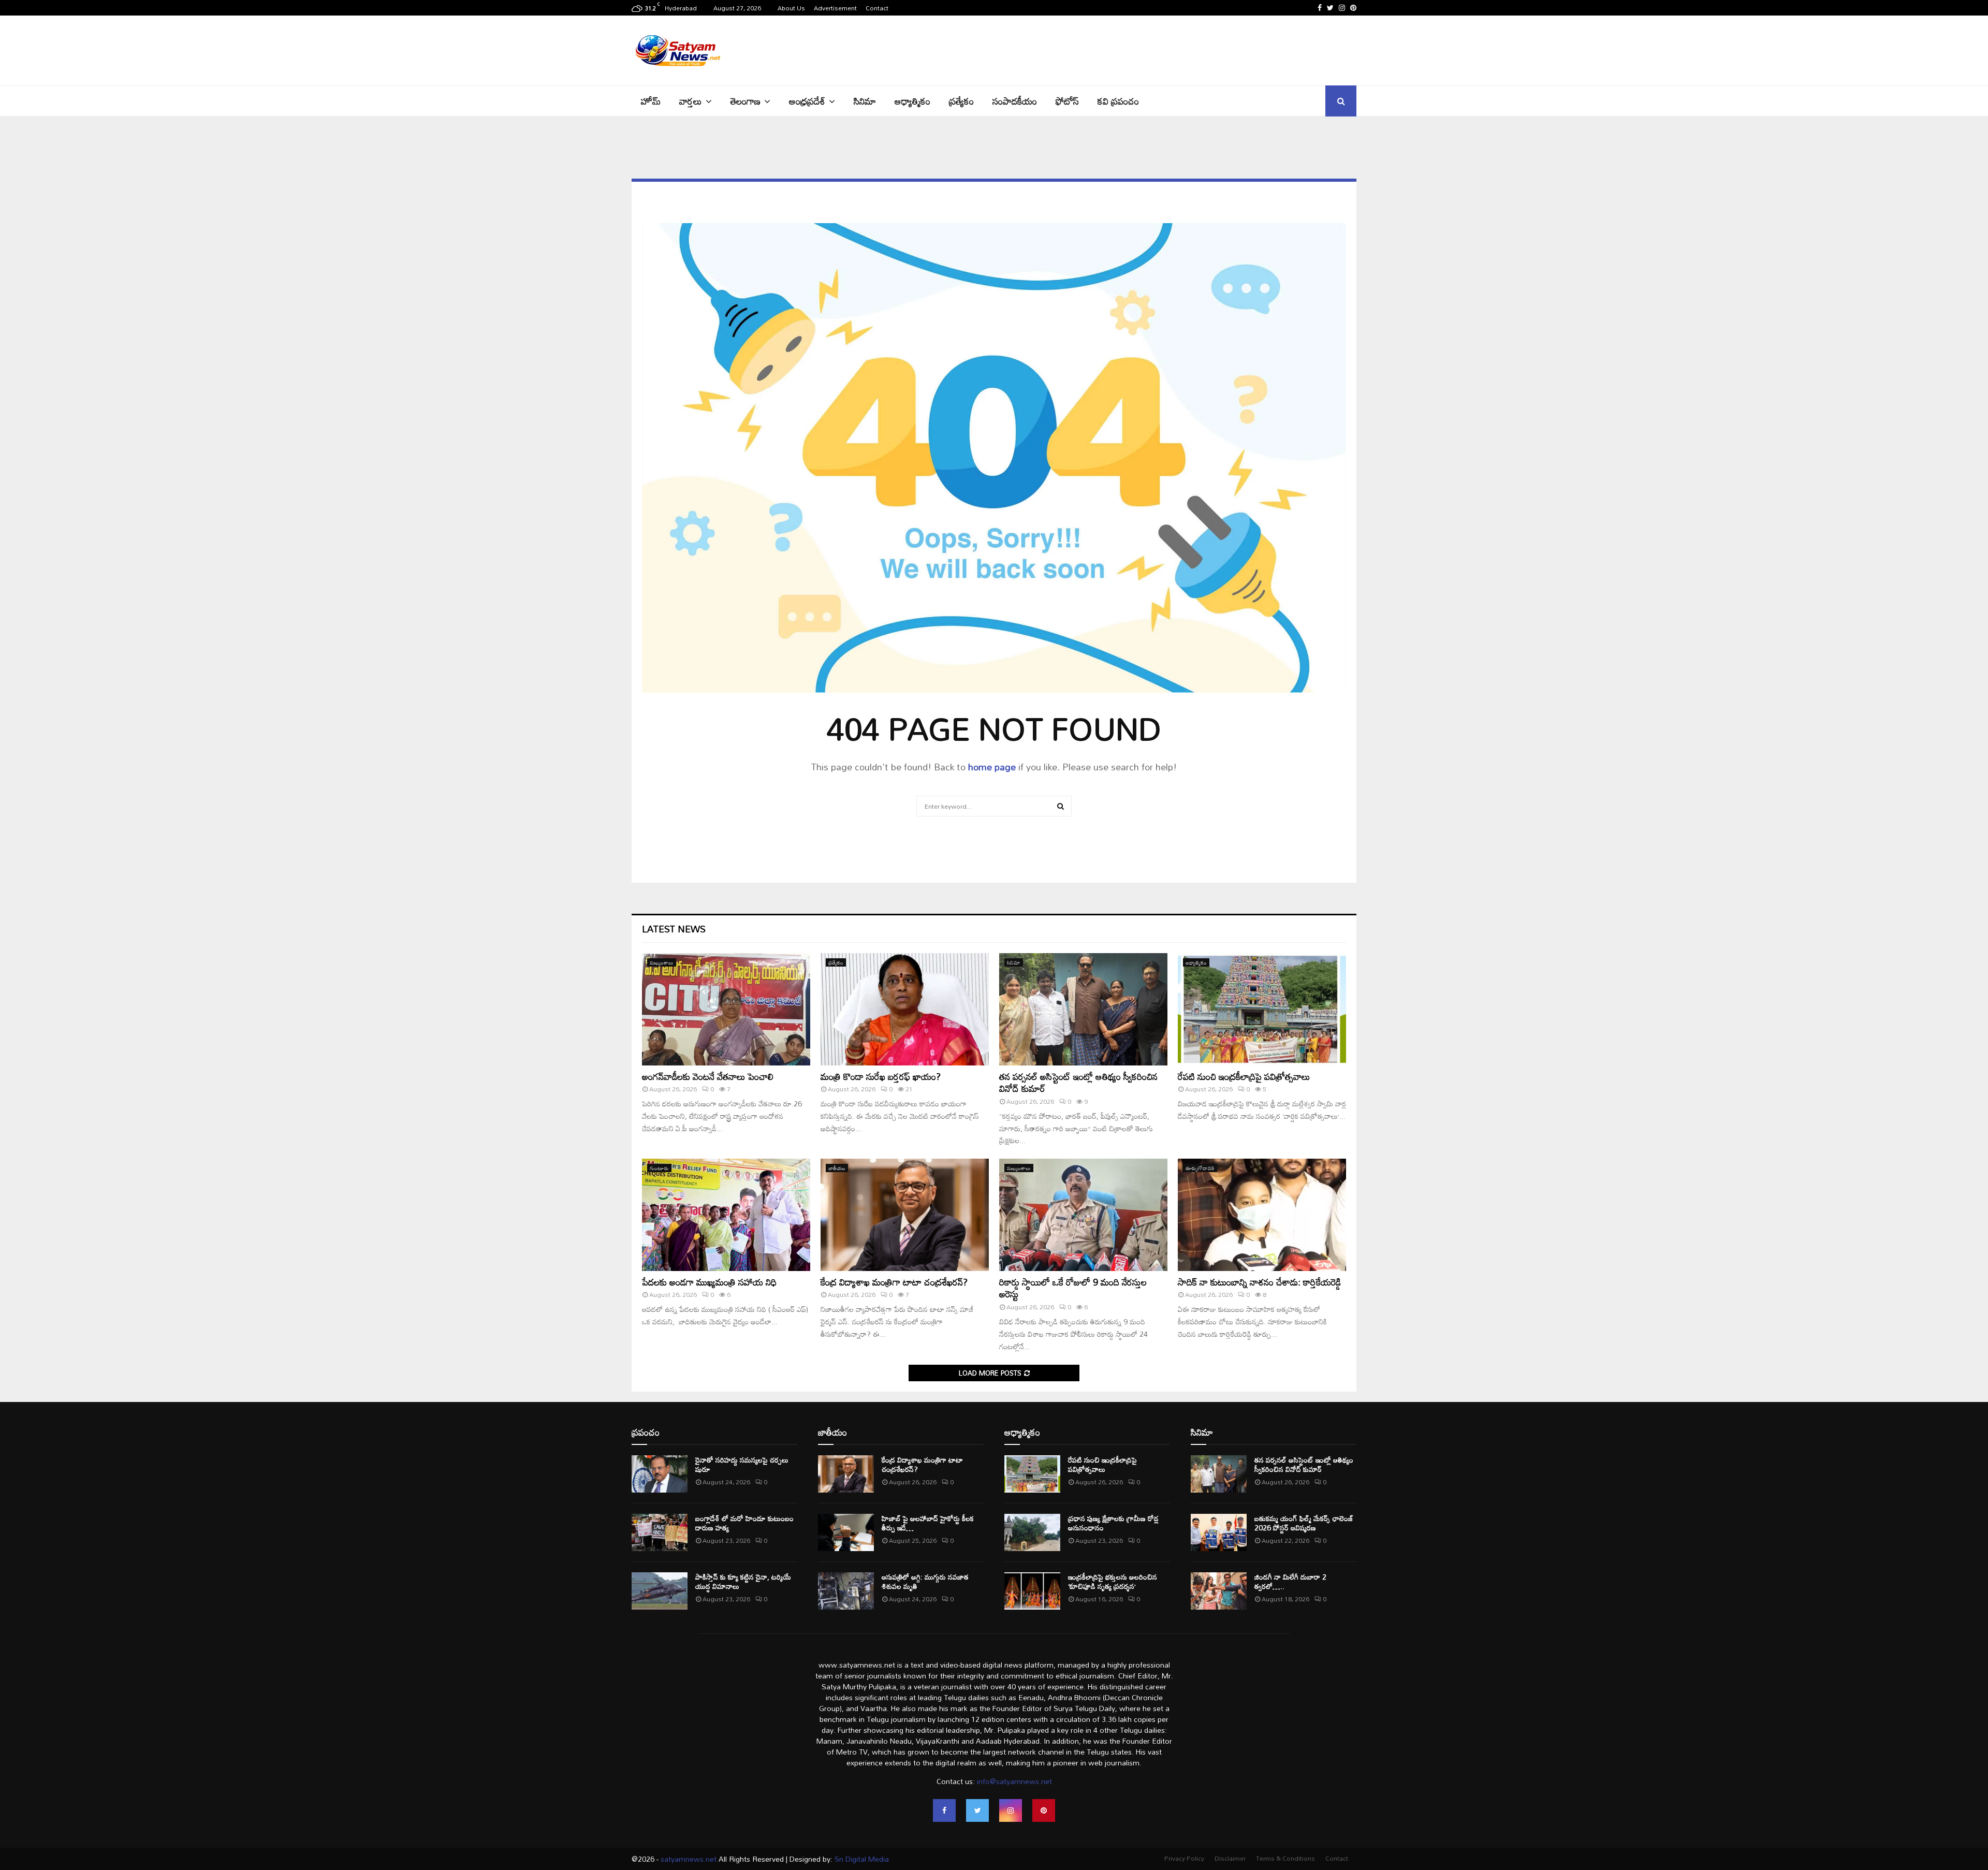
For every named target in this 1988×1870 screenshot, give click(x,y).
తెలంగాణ (745, 101)
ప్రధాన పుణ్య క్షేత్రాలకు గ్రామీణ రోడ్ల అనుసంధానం (1113, 1523)
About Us (791, 8)
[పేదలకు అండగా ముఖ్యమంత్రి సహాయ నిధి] (726, 1215)
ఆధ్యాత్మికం (912, 101)
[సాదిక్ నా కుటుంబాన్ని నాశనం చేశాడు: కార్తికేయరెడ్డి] (1262, 1215)
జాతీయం (837, 1168)
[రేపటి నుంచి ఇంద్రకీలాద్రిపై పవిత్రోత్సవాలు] (1262, 1009)
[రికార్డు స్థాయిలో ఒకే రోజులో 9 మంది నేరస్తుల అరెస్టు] (1083, 1215)
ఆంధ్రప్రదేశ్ (807, 101)
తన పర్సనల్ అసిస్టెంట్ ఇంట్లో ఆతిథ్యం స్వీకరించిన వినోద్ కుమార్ (1078, 1082)
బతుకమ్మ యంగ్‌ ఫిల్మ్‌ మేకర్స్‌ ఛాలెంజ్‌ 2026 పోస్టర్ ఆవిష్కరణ (1304, 1523)
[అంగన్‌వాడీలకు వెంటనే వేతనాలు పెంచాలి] (726, 1009)
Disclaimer (1230, 1858)
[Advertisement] (1168, 49)
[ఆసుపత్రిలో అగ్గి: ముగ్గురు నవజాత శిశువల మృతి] (846, 1591)
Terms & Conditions (1285, 1858)
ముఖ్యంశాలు (662, 962)
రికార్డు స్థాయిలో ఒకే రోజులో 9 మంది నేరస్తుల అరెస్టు (1073, 1288)
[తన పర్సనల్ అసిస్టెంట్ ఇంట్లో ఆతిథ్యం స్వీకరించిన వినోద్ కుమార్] (1083, 1009)
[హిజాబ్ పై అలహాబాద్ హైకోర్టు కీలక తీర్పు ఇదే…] (846, 1532)
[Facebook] (944, 1810)
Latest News (674, 929)
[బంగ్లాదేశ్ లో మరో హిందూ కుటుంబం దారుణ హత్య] (660, 1532)
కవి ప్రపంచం (1118, 101)
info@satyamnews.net (1014, 1781)
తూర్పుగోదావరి (1200, 1168)
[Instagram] (1011, 1810)
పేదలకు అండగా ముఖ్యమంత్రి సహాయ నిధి (709, 1282)
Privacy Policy (1184, 1858)
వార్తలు (691, 101)
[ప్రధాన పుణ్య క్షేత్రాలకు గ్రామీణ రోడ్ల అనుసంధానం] (1032, 1532)
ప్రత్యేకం (961, 101)
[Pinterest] (1044, 1810)
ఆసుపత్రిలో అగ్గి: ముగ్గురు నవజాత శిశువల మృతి (925, 1581)
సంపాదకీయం (1015, 101)
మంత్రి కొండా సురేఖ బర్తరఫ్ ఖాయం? (881, 1076)
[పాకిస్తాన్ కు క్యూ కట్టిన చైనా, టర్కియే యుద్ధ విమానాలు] (660, 1591)
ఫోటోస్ (1067, 101)
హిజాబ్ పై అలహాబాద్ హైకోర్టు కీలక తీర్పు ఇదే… (928, 1523)
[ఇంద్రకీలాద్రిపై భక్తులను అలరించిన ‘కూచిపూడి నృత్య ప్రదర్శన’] (1032, 1591)
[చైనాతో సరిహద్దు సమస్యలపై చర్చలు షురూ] (660, 1474)
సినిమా (865, 101)
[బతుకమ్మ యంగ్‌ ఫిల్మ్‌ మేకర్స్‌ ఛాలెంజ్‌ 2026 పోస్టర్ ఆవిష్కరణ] (1219, 1532)
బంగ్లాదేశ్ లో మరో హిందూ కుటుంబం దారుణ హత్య (744, 1523)
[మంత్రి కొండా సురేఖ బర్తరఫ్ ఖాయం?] (905, 1009)
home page (992, 767)
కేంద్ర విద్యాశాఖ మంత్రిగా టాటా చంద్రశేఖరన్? (894, 1282)
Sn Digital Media (861, 1859)
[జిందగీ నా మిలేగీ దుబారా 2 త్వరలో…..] (1219, 1591)
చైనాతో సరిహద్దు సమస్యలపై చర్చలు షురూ (742, 1464)
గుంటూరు (659, 1168)
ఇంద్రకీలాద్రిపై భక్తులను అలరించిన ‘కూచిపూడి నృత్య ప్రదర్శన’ (1113, 1581)
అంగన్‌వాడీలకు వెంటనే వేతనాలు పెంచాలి (708, 1076)
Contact (877, 8)
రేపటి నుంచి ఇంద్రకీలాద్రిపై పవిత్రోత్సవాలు (1244, 1076)
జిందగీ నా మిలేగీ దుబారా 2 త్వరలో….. (1290, 1581)
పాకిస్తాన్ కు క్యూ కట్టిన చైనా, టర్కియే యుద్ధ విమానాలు (743, 1581)
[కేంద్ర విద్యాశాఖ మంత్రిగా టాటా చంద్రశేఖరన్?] (905, 1215)
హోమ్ (651, 101)
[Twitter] (977, 1810)
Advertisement (835, 8)
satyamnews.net (689, 1859)
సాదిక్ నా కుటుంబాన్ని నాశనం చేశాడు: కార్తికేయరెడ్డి (1259, 1282)
